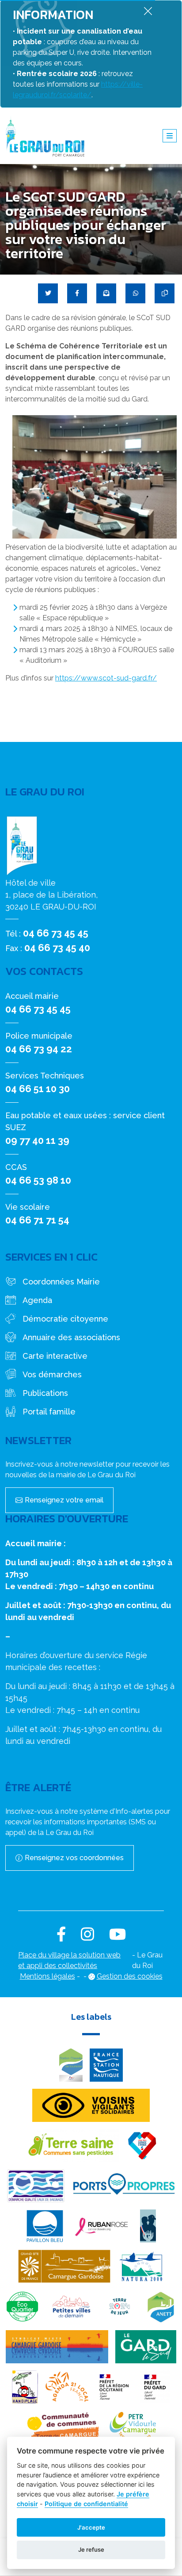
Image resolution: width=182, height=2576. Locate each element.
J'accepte (91, 2527)
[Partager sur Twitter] (48, 293)
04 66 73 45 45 (56, 933)
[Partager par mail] (106, 293)
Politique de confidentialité (86, 2504)
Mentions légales (47, 1976)
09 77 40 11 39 (37, 1140)
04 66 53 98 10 (38, 1180)
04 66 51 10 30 (38, 1089)
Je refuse (91, 2549)
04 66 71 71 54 (37, 1220)
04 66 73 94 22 (39, 1049)
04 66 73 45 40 (57, 948)
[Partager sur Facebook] (77, 293)
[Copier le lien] (165, 293)
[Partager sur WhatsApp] (135, 293)
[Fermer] (148, 11)
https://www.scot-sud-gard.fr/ (106, 678)
